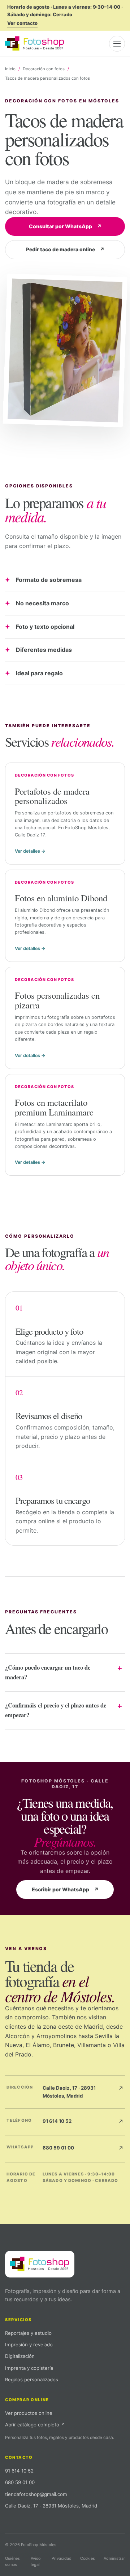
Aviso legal (36, 2561)
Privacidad (62, 2558)
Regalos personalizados (32, 2380)
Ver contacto (22, 23)
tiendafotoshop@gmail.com (36, 2494)
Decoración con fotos (44, 69)
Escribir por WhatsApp (65, 1889)
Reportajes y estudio (28, 2333)
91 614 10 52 (19, 2471)
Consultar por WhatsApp (65, 226)
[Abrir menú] (117, 44)
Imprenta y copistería (29, 2368)
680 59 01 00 (20, 2482)
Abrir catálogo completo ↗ (35, 2425)
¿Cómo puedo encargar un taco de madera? (48, 1672)
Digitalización (20, 2356)
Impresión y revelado (29, 2345)
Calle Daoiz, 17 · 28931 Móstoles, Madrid (51, 2506)
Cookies (88, 2558)
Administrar (114, 2558)
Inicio (10, 69)
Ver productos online (29, 2413)
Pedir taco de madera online (65, 249)
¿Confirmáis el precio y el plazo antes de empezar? (56, 1710)
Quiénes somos (12, 2561)
